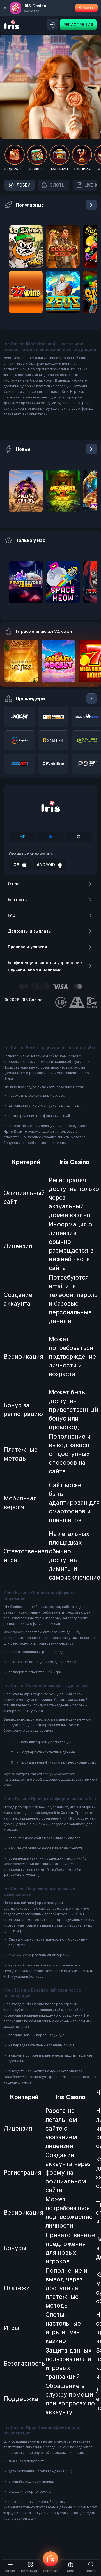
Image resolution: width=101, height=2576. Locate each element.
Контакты (18, 900)
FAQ (12, 915)
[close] (5, 8)
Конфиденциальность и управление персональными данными (45, 966)
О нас (14, 884)
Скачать (86, 8)
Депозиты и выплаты (30, 931)
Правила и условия (27, 947)
